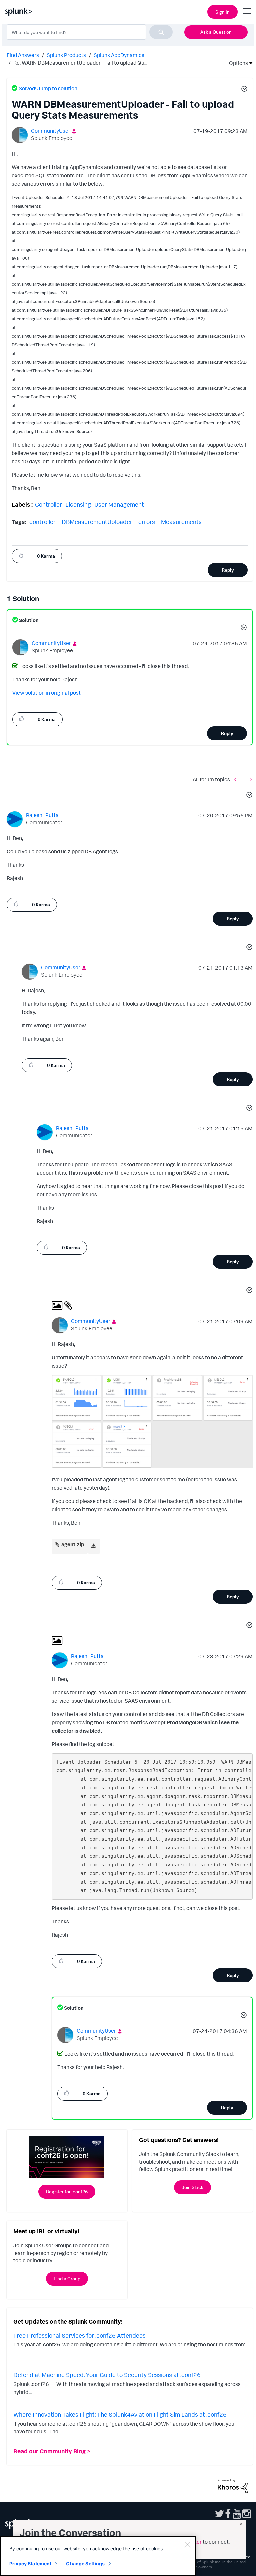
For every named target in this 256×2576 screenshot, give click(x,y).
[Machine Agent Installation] (237, 779)
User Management (119, 504)
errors (147, 522)
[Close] (187, 2545)
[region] (98, 2556)
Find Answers (23, 55)
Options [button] (236, 63)
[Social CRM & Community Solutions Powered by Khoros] (233, 2485)
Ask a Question (216, 32)
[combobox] (90, 32)
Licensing (78, 504)
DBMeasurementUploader (97, 522)
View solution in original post (46, 693)
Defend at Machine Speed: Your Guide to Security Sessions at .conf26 (107, 2375)
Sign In (222, 12)
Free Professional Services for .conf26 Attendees (79, 2335)
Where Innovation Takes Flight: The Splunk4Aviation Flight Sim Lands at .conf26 (120, 2414)
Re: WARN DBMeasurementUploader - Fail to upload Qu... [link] (80, 63)
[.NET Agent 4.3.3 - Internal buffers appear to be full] (250, 779)
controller (42, 522)
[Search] (161, 32)
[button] (243, 90)
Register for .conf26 (67, 2191)
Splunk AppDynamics (119, 55)
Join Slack (192, 2187)
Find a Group (67, 2278)
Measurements (181, 522)
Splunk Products (66, 55)
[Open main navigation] (247, 11)
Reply (228, 570)
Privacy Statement (30, 2563)
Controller (48, 504)
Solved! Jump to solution (48, 88)
